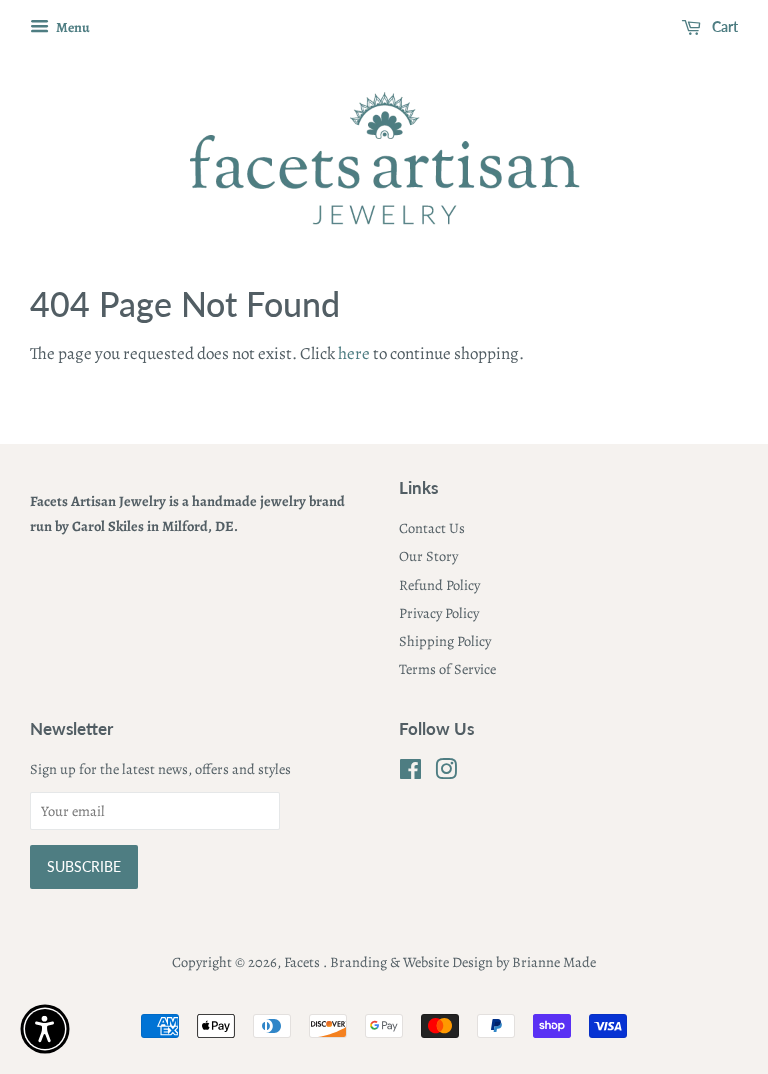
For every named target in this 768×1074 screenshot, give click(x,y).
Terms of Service (447, 669)
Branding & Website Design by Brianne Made (463, 962)
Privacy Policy (439, 613)
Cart (723, 26)
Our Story (428, 556)
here (354, 353)
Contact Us (432, 528)
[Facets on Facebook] (410, 773)
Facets (303, 962)
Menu (72, 27)
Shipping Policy (445, 641)
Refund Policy (439, 585)
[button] (45, 1029)
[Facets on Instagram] (446, 773)
